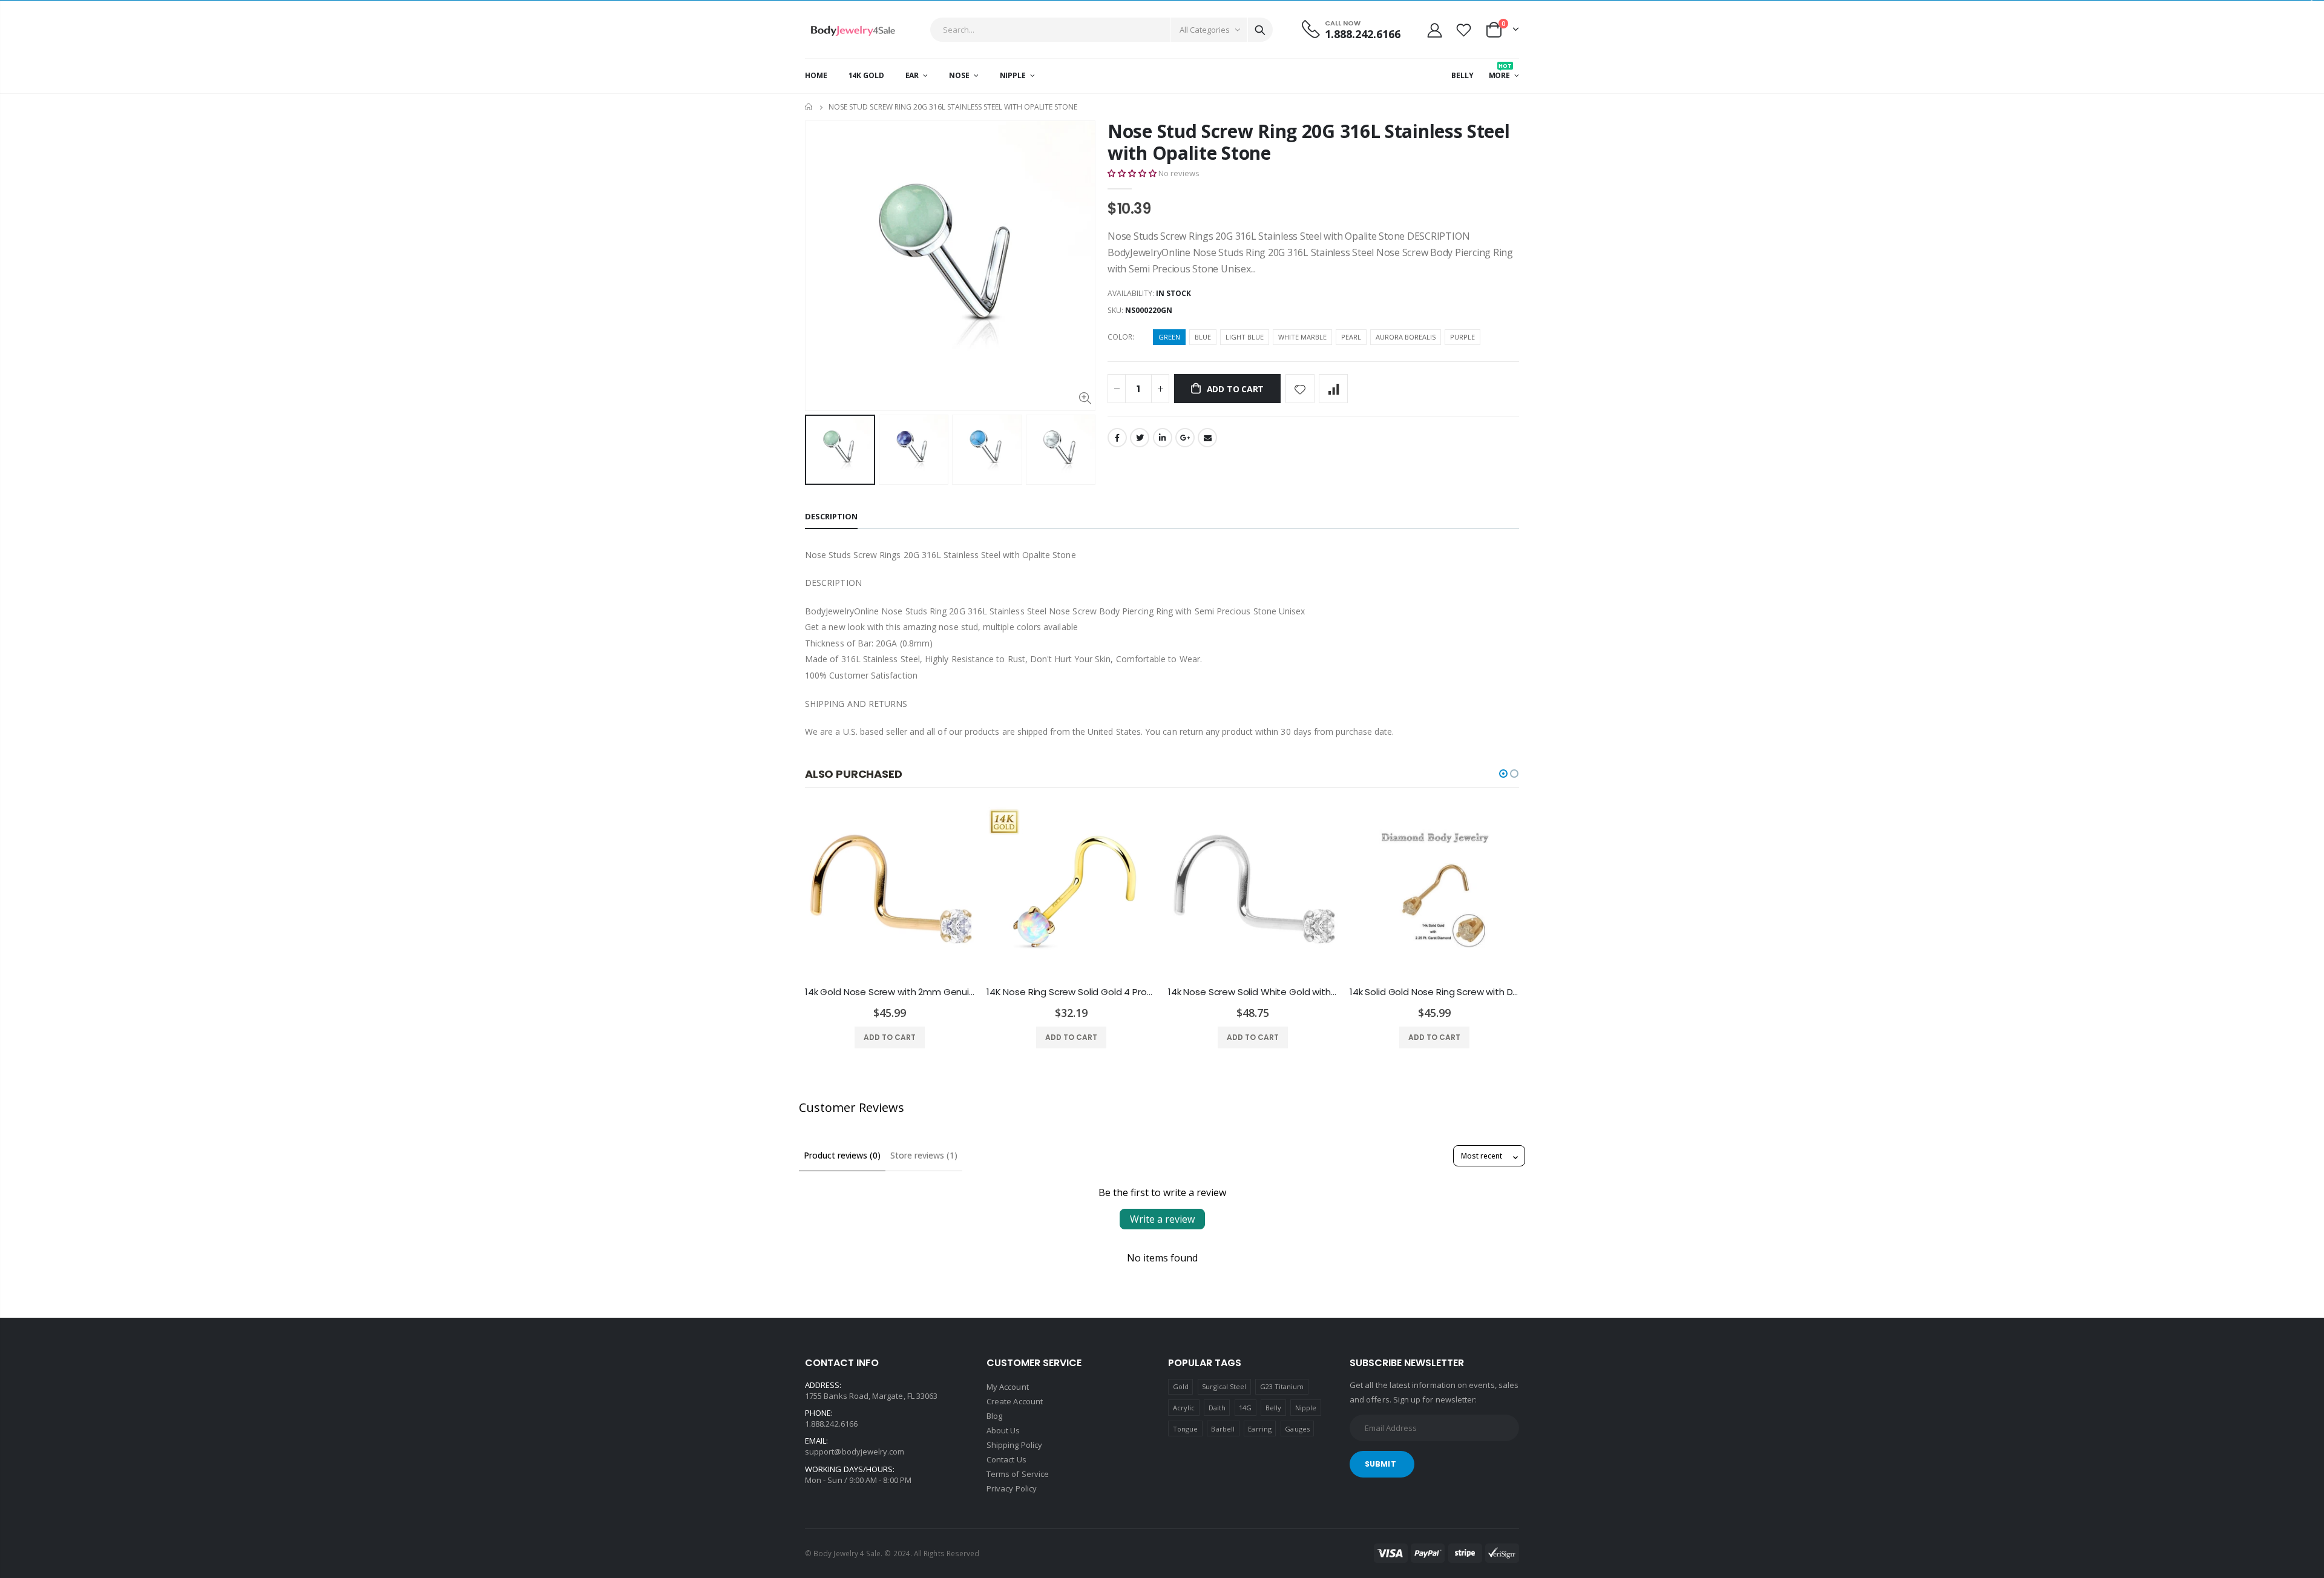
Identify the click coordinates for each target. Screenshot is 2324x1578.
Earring (1259, 1429)
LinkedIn (1163, 438)
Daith (1217, 1408)
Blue (1203, 337)
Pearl (1351, 337)
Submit (1380, 1464)
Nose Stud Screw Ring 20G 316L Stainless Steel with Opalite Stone (1309, 142)
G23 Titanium (1282, 1386)
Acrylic (1184, 1408)
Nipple (1306, 1408)
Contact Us (1006, 1459)
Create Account (1015, 1401)
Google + (1185, 438)
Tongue (1185, 1429)
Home (809, 107)
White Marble (1302, 337)
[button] (1132, 173)
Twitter (1140, 438)
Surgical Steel (1224, 1386)
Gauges (1297, 1429)
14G (1245, 1408)
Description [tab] (831, 516)
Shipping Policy (1014, 1445)
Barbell (1223, 1429)
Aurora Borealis (1406, 337)
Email (1207, 438)
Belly (1273, 1408)
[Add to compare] (1333, 389)
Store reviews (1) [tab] (924, 1155)
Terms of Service (1018, 1474)
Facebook (1117, 438)
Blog (994, 1416)
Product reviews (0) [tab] (842, 1155)
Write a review (1162, 1219)
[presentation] (818, 450)
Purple (1462, 337)
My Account (1008, 1387)
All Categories (1205, 30)
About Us (1003, 1430)
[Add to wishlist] (1300, 389)
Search (1260, 30)
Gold (1181, 1386)
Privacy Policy (1012, 1488)
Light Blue (1245, 337)
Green (1169, 337)
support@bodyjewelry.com (855, 1451)
